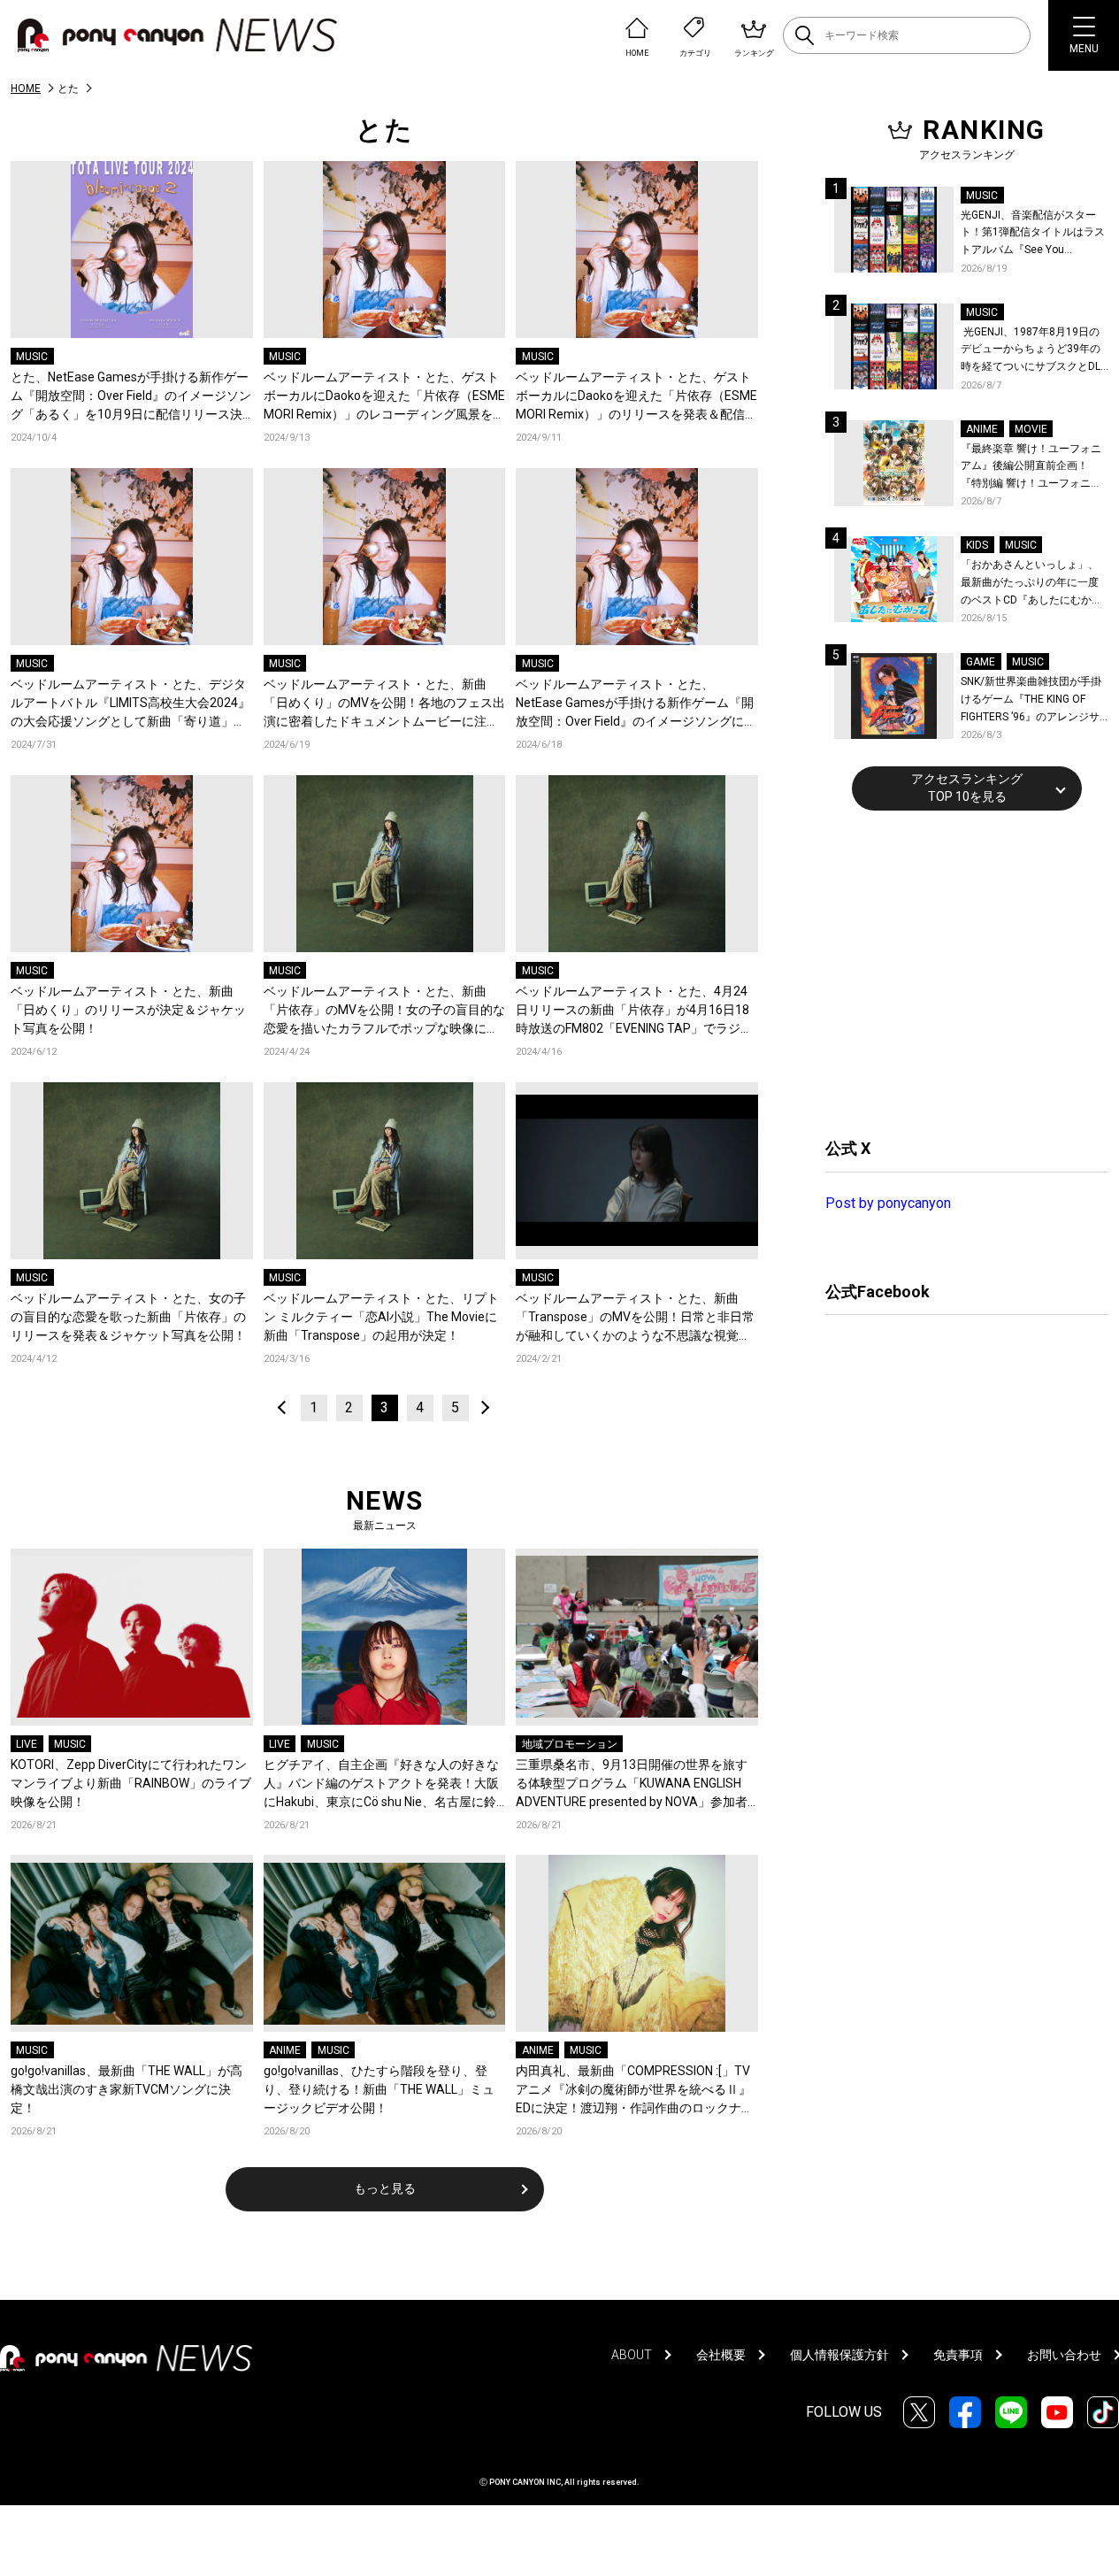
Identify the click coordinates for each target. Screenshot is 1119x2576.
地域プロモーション (570, 1744)
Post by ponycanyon (888, 1203)
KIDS (977, 545)
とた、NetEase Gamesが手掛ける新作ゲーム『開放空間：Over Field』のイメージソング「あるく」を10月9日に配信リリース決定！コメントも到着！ (131, 397)
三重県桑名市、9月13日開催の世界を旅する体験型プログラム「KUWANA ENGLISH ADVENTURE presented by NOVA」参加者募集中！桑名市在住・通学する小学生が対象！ (633, 1784)
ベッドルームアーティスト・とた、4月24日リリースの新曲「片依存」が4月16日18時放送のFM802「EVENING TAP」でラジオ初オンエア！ (634, 1011)
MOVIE (1031, 429)
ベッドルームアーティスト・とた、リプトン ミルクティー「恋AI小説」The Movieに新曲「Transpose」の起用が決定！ (381, 1317)
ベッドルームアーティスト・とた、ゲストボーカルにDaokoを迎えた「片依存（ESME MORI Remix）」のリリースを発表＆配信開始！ (636, 397)
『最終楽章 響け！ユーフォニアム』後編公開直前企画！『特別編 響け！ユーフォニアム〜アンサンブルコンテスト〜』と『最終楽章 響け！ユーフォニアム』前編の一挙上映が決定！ (1031, 468)
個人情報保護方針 (839, 2355)
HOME (26, 88)
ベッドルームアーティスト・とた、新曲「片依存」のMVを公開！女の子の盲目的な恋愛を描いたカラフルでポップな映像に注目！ (384, 1011)
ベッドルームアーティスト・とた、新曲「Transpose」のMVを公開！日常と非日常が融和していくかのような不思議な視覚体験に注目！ (635, 1318)
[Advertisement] (958, 972)
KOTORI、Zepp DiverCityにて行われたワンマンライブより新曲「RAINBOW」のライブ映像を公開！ (131, 1783)
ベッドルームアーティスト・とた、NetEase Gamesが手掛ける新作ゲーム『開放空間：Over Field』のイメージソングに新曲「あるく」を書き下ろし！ (636, 704)
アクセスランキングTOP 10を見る (967, 788)
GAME (981, 662)
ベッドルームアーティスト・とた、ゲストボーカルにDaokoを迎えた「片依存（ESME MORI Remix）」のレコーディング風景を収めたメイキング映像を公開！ (384, 397)
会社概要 (721, 2355)
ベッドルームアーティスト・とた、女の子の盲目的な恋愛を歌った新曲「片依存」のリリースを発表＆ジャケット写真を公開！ (128, 1317)
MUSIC (32, 357)
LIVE (27, 1744)
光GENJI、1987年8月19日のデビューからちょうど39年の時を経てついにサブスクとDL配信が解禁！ (1031, 351)
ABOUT (632, 2355)
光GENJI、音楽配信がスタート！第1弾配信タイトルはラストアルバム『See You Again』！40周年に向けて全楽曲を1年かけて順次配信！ (1034, 234)
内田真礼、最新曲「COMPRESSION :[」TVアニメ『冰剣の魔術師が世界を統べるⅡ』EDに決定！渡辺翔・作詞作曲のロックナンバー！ (635, 2091)
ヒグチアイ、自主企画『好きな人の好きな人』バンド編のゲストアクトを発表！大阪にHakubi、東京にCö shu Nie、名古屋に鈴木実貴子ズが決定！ (381, 1784)
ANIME (285, 2050)
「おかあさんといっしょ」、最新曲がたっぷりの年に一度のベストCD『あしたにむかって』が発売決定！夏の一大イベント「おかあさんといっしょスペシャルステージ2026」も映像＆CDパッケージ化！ (1031, 584)
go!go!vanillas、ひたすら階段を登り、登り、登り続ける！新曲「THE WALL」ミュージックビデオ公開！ (379, 2089)
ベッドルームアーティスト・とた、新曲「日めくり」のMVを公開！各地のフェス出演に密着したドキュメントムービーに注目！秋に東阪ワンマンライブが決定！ (384, 704)
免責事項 (958, 2355)
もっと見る (385, 2188)
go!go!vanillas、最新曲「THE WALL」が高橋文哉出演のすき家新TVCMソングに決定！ (126, 2089)
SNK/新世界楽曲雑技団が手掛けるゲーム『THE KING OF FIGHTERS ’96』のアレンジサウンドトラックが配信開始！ (1031, 700)
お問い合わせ (1064, 2355)
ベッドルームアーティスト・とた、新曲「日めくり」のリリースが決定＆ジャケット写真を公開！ (128, 1010)
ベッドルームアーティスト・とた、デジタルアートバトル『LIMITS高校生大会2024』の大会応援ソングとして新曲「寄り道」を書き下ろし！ (130, 704)
